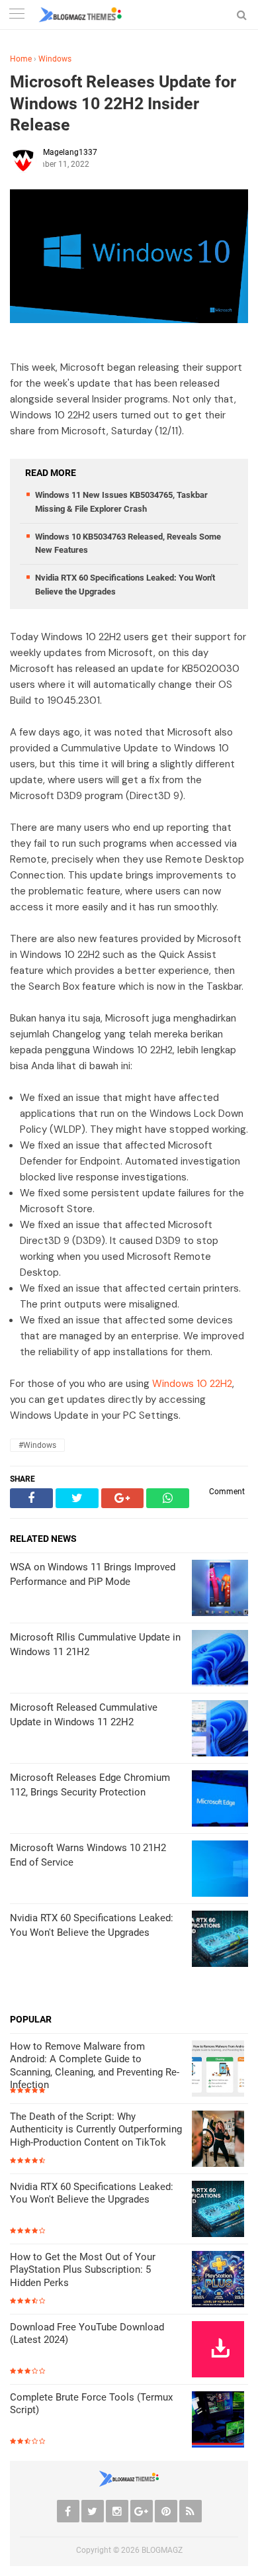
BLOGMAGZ (162, 2550)
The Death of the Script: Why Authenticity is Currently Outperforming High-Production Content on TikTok (96, 2129)
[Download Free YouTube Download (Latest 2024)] (220, 2351)
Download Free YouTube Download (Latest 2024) (87, 2334)
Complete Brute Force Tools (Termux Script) (91, 2404)
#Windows (37, 1445)
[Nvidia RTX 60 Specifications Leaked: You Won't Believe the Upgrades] (220, 2210)
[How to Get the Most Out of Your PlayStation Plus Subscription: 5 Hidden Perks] (220, 2280)
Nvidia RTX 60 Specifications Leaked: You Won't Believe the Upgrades (92, 2193)
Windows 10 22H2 (192, 1384)
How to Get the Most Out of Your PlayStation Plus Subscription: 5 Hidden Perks (83, 2270)
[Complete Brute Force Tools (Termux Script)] (220, 2421)
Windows (55, 59)
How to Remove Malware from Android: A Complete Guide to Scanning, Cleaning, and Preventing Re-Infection (95, 2066)
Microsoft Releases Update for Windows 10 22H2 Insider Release (123, 103)
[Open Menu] (17, 15)
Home (21, 59)
